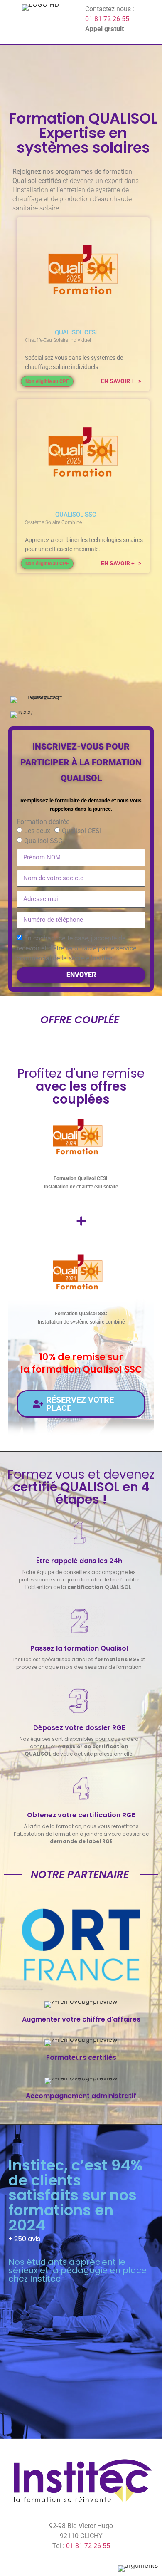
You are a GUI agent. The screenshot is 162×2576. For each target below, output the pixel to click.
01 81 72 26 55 (107, 19)
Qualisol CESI (82, 831)
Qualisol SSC (43, 841)
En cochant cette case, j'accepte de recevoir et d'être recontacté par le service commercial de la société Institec (76, 948)
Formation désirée (43, 822)
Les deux (37, 831)
